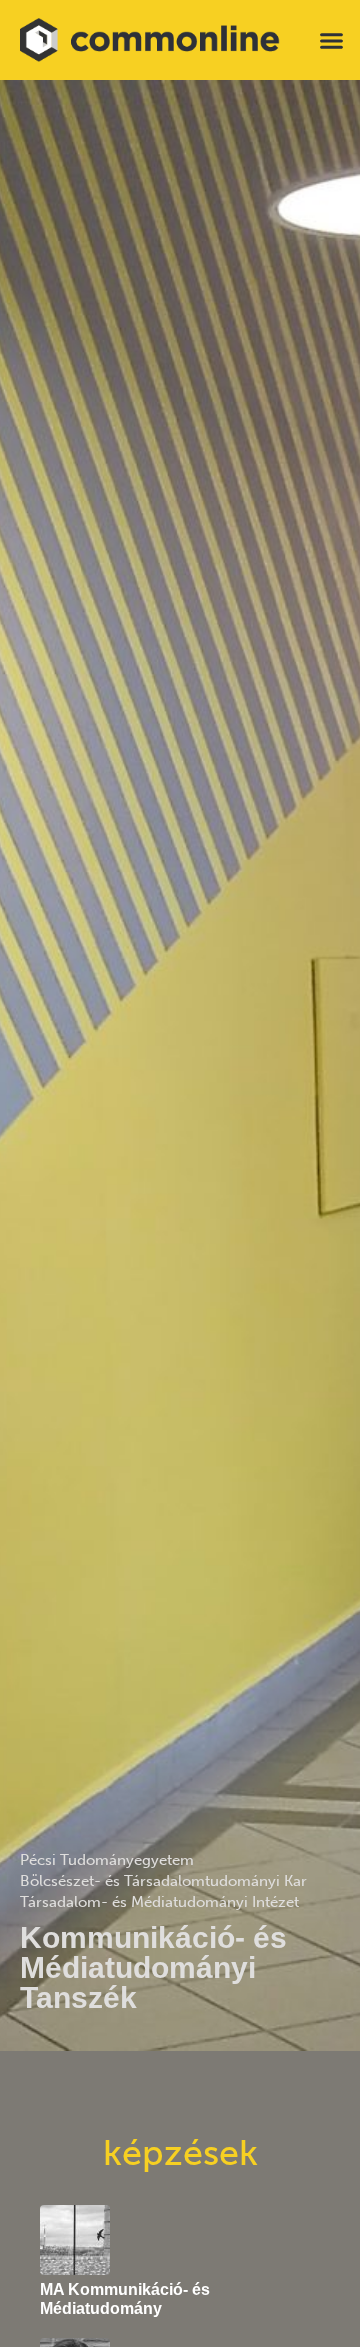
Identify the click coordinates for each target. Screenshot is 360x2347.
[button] (332, 40)
